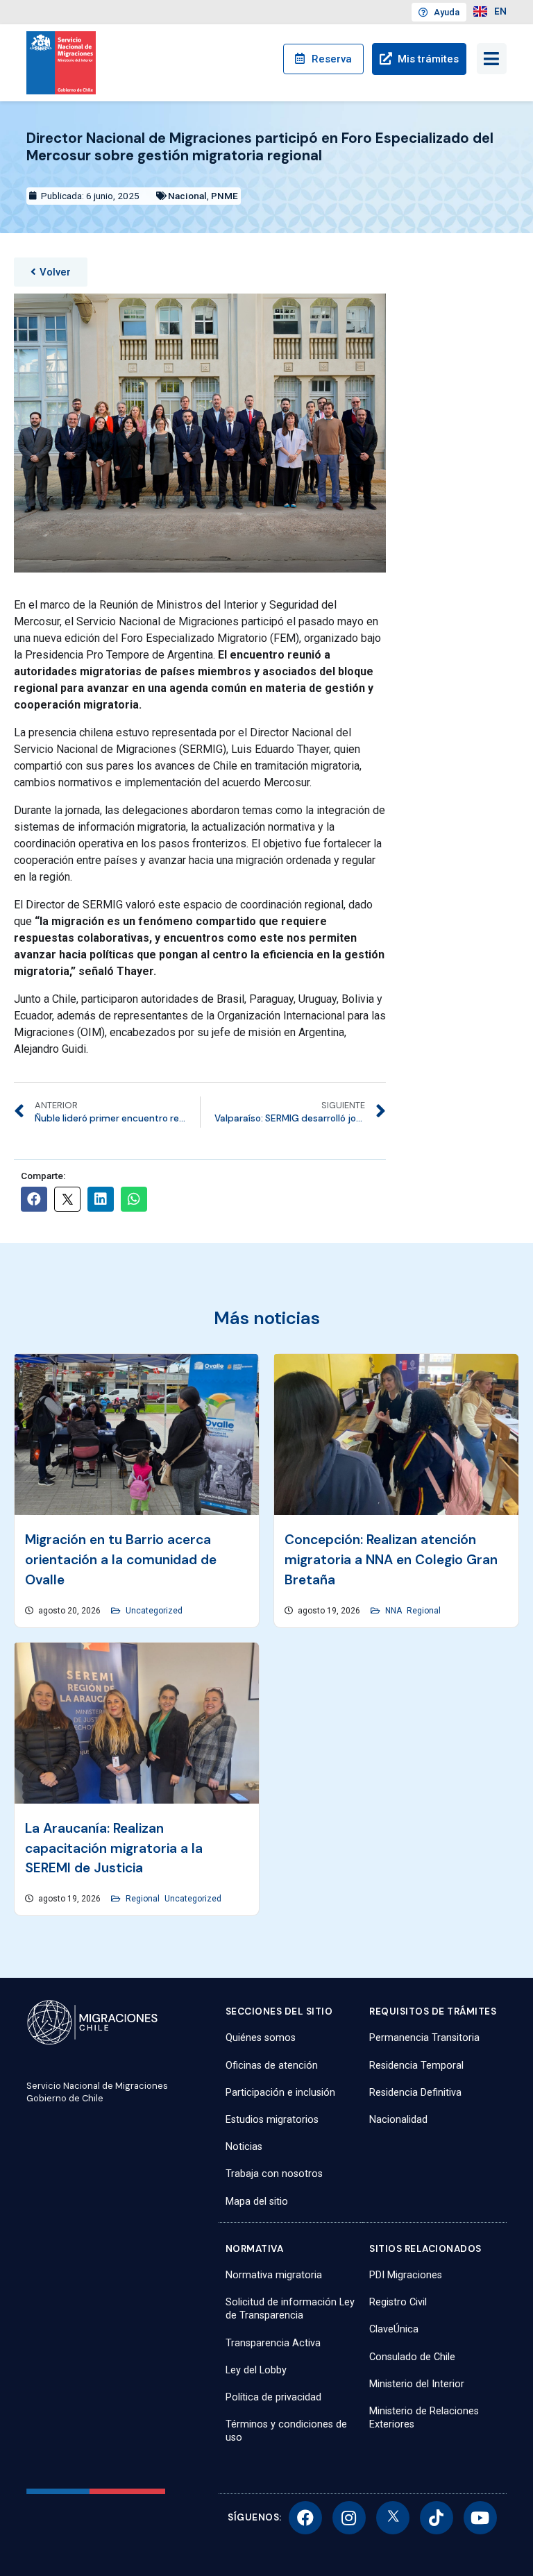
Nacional (187, 196)
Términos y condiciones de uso (286, 2431)
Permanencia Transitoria (424, 2038)
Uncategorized (154, 1611)
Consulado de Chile (412, 2357)
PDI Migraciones (406, 2275)
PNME (225, 196)
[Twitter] (393, 2518)
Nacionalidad (398, 2120)
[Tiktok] (437, 2518)
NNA (394, 1611)
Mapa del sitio (257, 2202)
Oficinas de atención (272, 2066)
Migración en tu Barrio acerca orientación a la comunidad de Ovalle (121, 1560)
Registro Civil (398, 2302)
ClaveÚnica (394, 2329)
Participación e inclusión (280, 2093)
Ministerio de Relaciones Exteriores (424, 2418)
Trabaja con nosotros (274, 2174)
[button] (51, 272)
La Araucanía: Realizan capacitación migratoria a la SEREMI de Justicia (114, 1848)
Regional (424, 1611)
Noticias (244, 2147)
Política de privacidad (273, 2397)
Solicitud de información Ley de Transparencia (290, 2309)
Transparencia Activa (273, 2343)
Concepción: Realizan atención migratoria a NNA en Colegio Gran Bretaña (391, 1560)
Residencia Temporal (416, 2066)
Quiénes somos (261, 2038)
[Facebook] (305, 2518)
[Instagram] (349, 2518)
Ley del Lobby (256, 2370)
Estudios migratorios (272, 2120)
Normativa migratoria (274, 2275)
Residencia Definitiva (415, 2093)
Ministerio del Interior (417, 2384)
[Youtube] (480, 2518)
